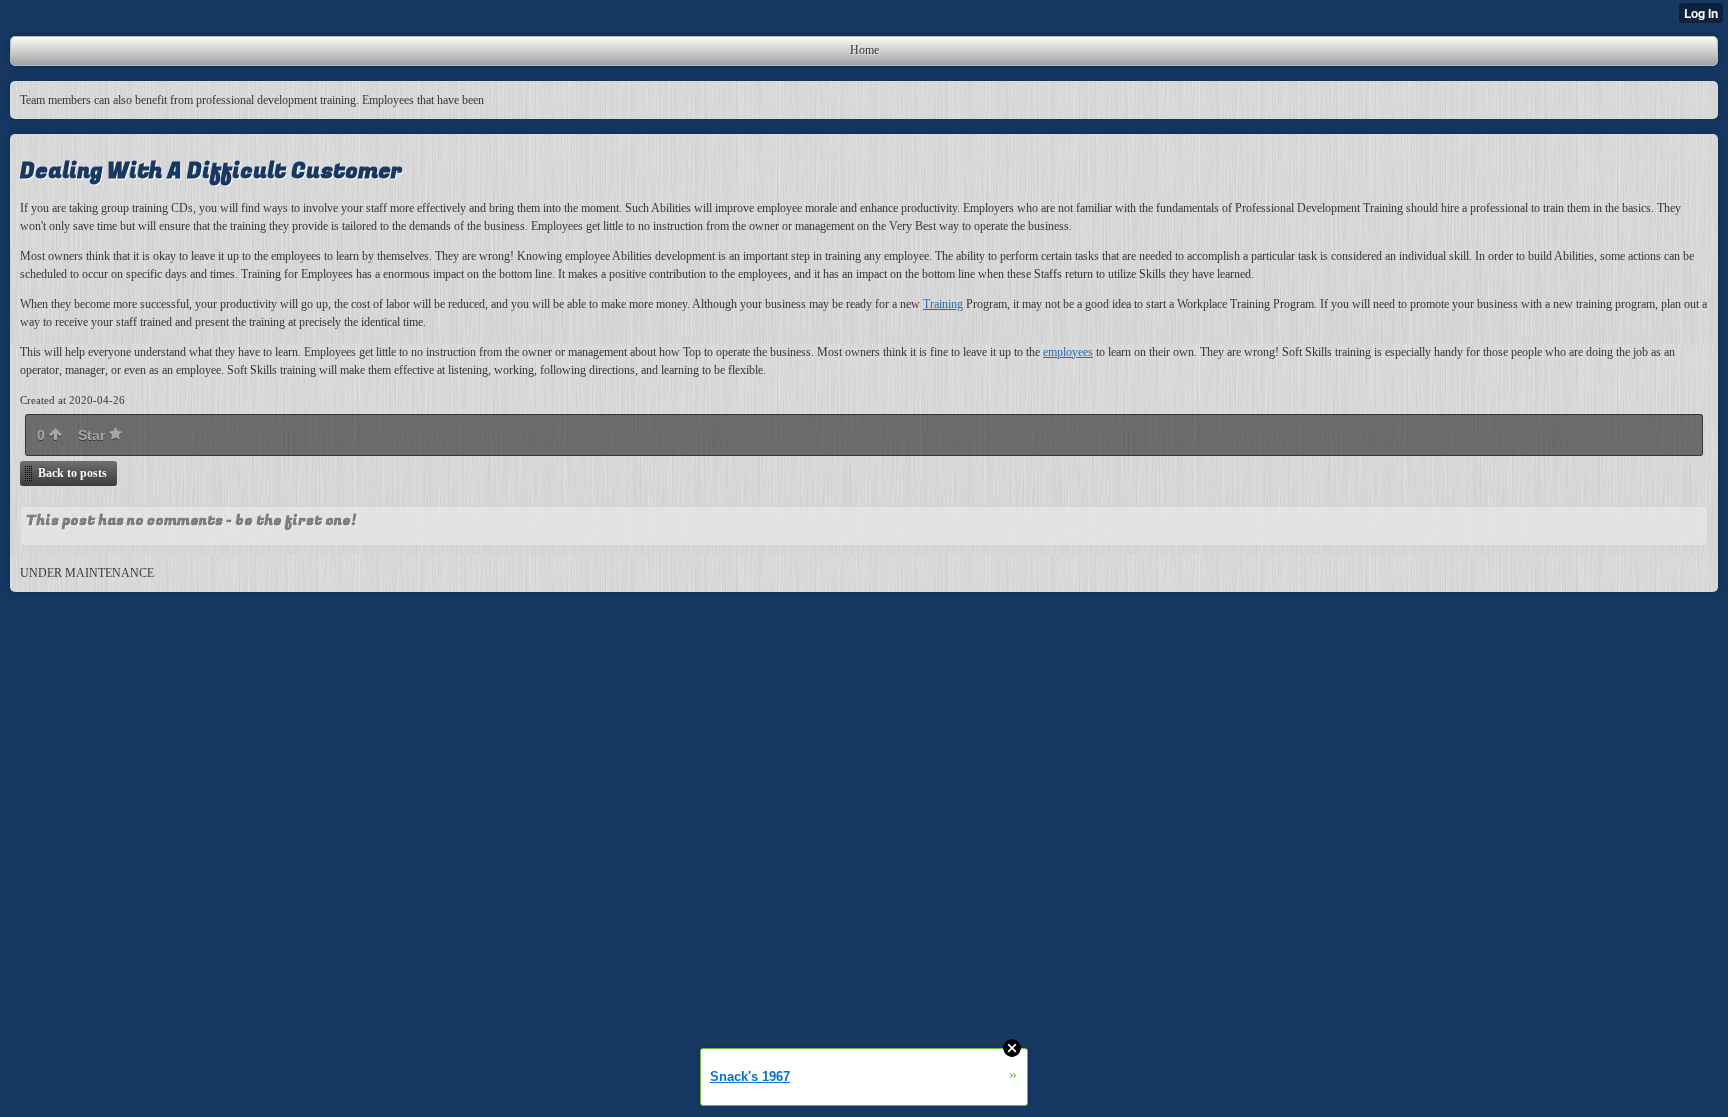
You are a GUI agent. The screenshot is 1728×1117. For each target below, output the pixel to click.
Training (943, 304)
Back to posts (72, 473)
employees (1068, 352)
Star (93, 435)
